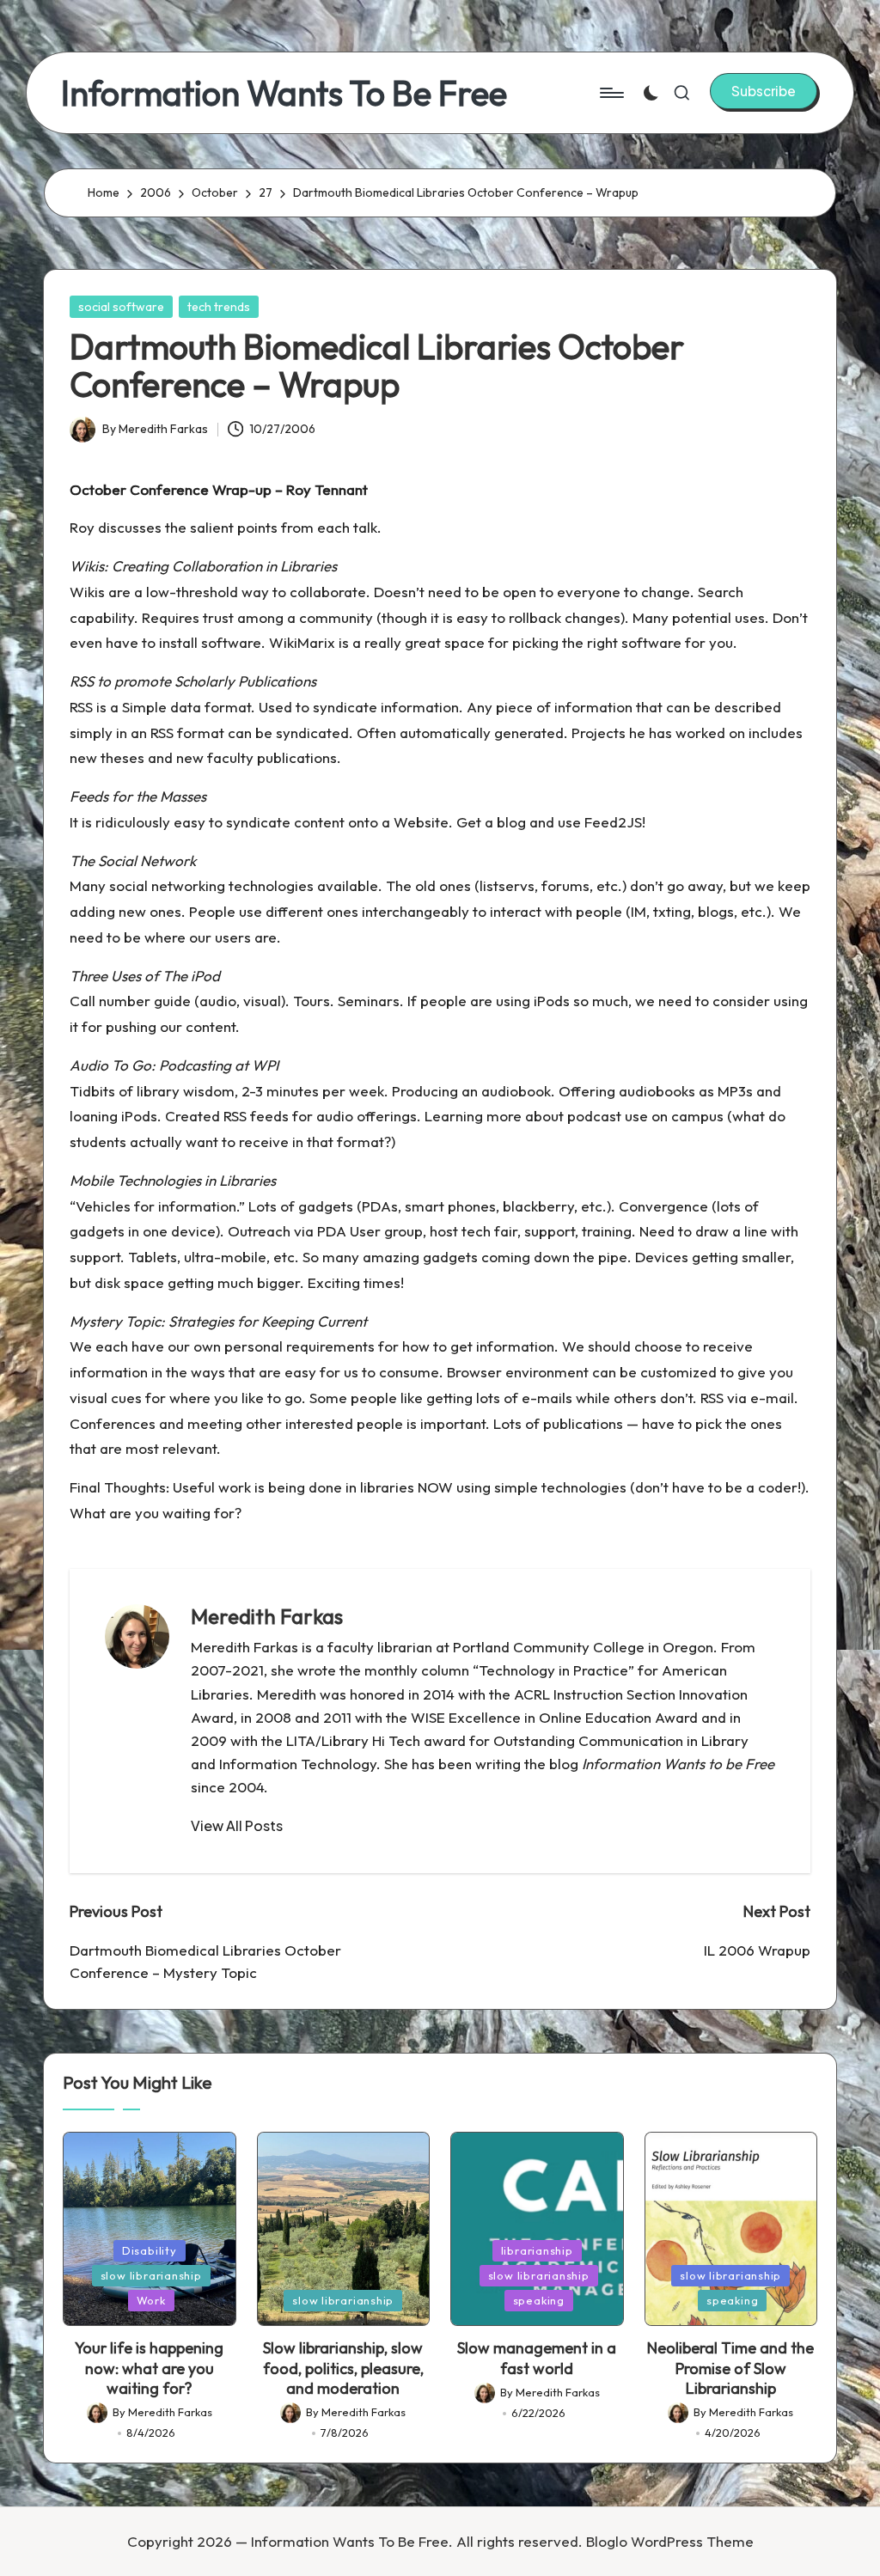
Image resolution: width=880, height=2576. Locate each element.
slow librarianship (151, 2275)
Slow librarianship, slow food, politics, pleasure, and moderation (343, 2368)
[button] (764, 91)
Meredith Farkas (267, 1616)
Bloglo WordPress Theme (670, 2541)
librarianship (537, 2250)
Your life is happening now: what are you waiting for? (149, 2368)
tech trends (219, 307)
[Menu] (611, 93)
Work (151, 2300)
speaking (539, 2300)
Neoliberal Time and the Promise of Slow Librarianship (730, 2368)
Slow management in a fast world (537, 2358)
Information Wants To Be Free (284, 93)
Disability (150, 2250)
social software (121, 307)
